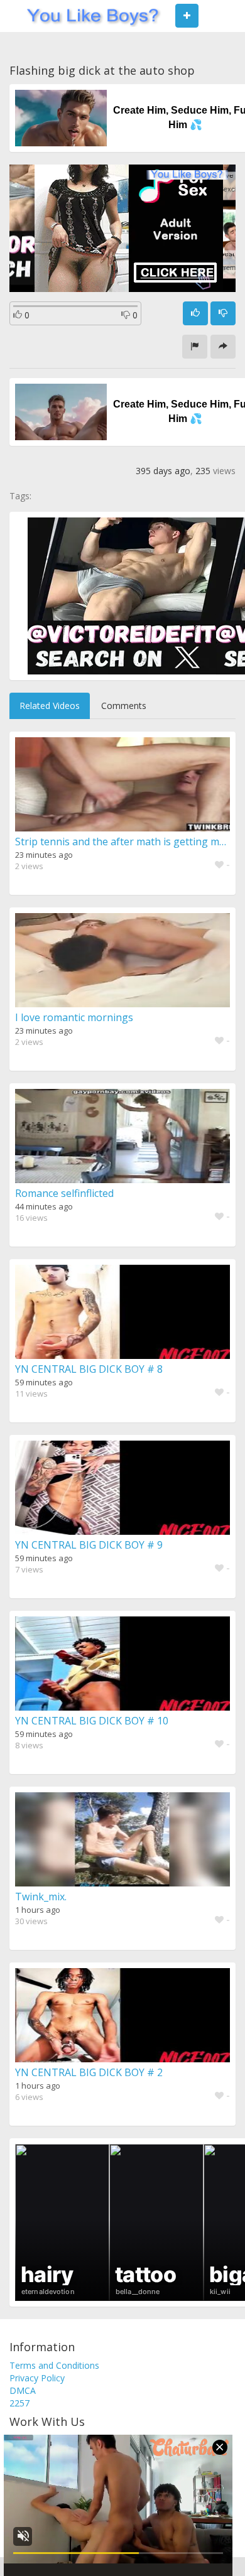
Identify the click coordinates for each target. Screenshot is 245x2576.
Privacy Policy (37, 2378)
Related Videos (50, 706)
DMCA (23, 2390)
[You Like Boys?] (89, 16)
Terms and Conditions (54, 2365)
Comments (124, 706)
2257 (19, 2403)
